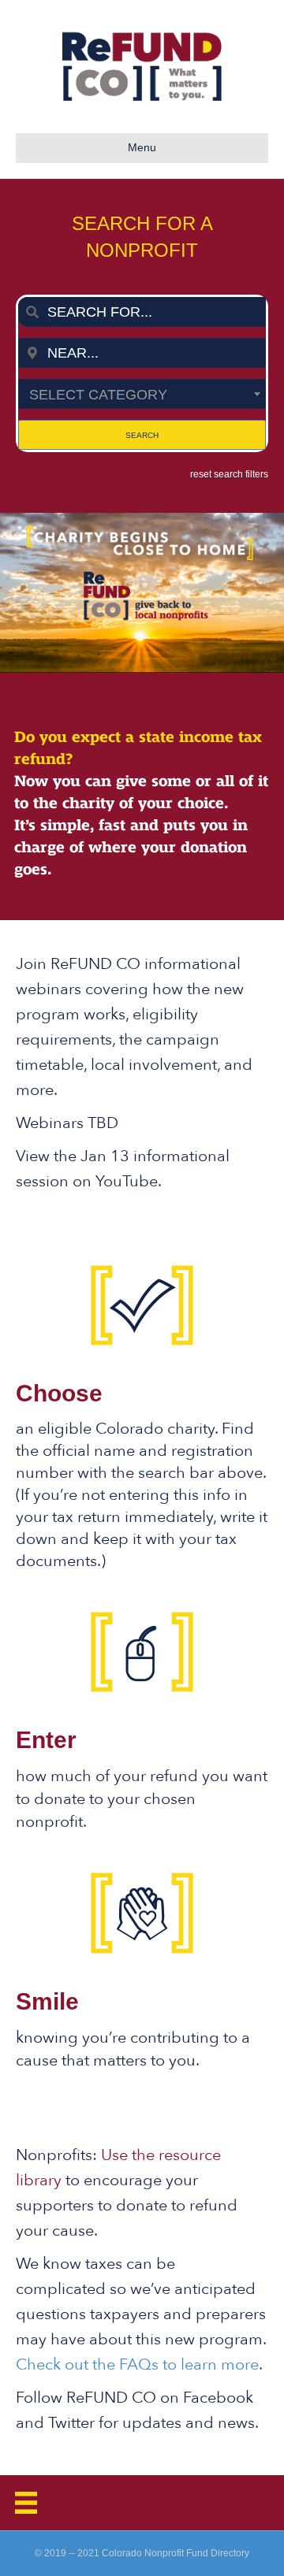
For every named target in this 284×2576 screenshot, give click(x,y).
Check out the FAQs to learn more (137, 2364)
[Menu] (26, 2503)
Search (142, 435)
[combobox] (142, 312)
